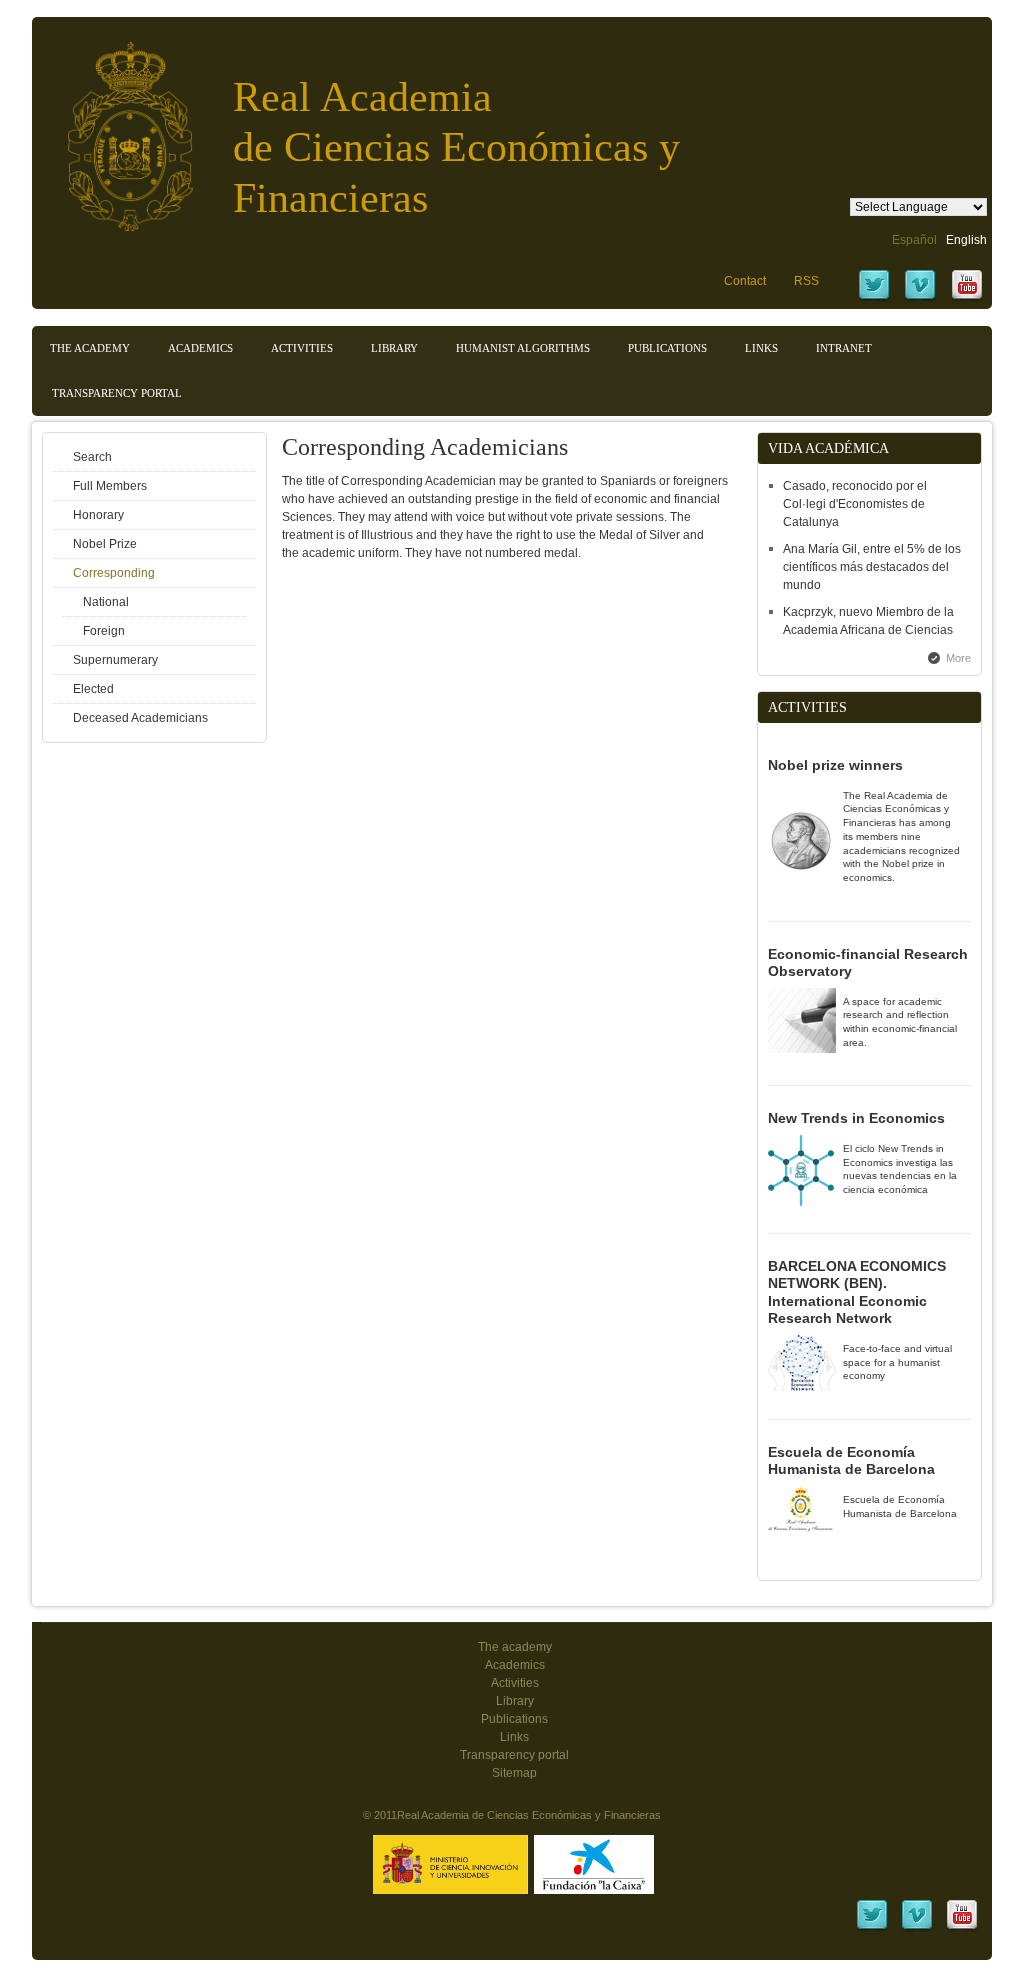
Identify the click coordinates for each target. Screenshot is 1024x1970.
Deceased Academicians (140, 718)
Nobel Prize (105, 544)
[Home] (115, 126)
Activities (302, 348)
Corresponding (114, 573)
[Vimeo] (920, 298)
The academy (515, 1647)
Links (761, 348)
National (106, 602)
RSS (806, 281)
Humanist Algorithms (523, 348)
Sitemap (514, 1773)
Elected (93, 689)
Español (914, 240)
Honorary (98, 515)
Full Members (110, 486)
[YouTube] (967, 298)
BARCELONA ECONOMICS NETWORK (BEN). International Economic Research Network (857, 1292)
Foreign (104, 631)
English (966, 240)
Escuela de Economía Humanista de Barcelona (851, 1461)
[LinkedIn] (872, 1928)
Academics (200, 348)
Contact (745, 281)
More (958, 658)
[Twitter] (874, 298)
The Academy (90, 348)
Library (394, 348)
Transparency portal (117, 393)
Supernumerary (115, 660)
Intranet (844, 348)
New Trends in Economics (856, 1118)
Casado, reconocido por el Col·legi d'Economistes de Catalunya (855, 504)
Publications (667, 348)
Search (92, 457)
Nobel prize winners (835, 765)
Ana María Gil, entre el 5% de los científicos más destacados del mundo (872, 567)
